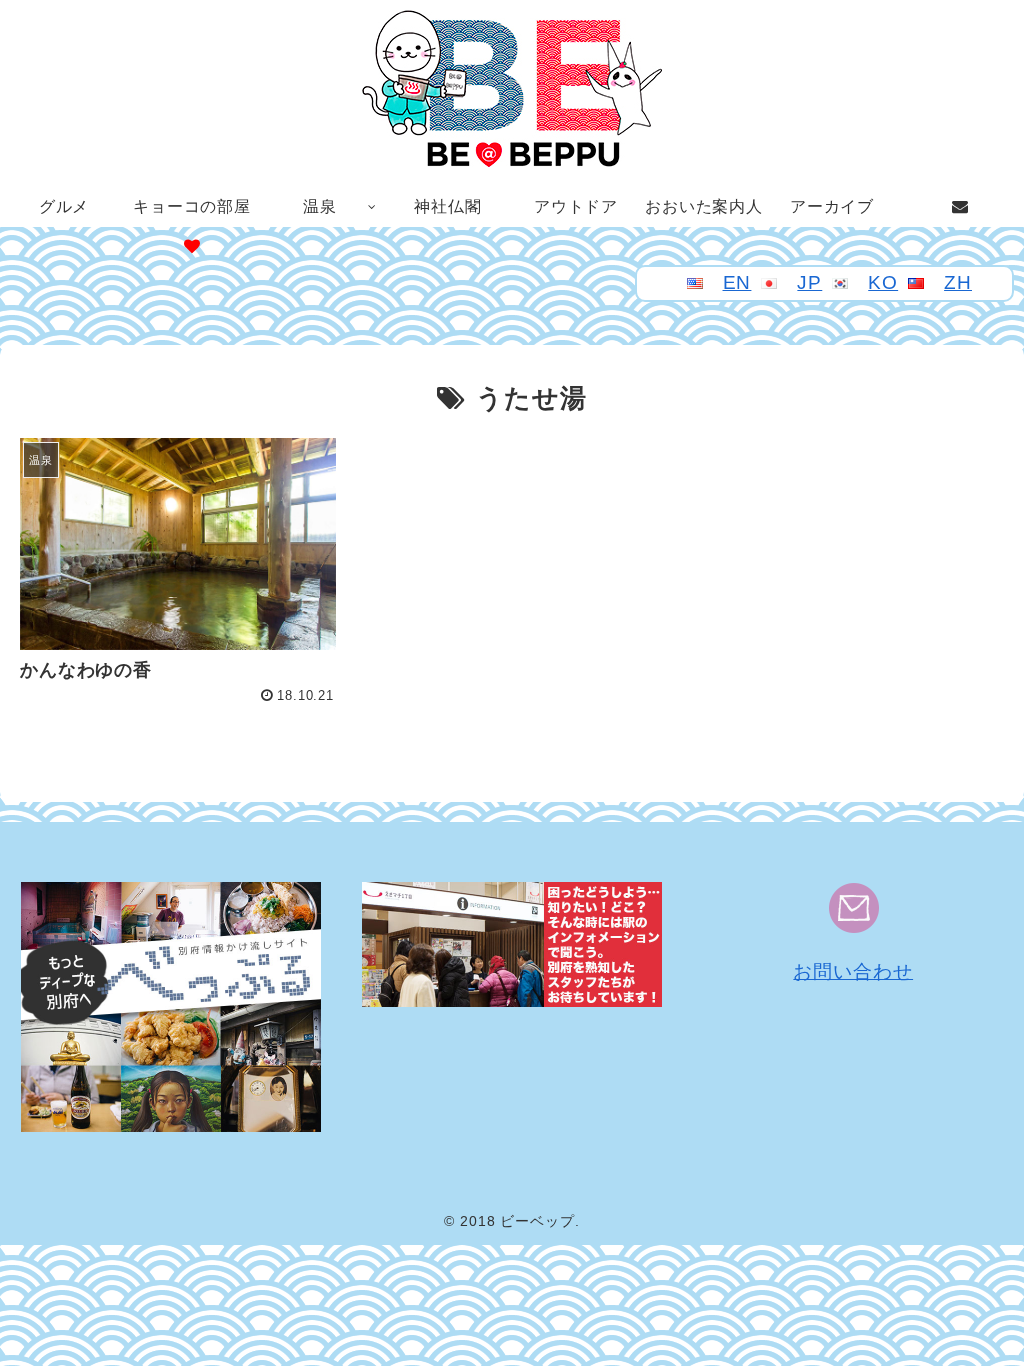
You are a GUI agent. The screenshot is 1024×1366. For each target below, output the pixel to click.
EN (737, 282)
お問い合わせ (853, 971)
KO (883, 282)
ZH (958, 282)
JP (809, 282)
